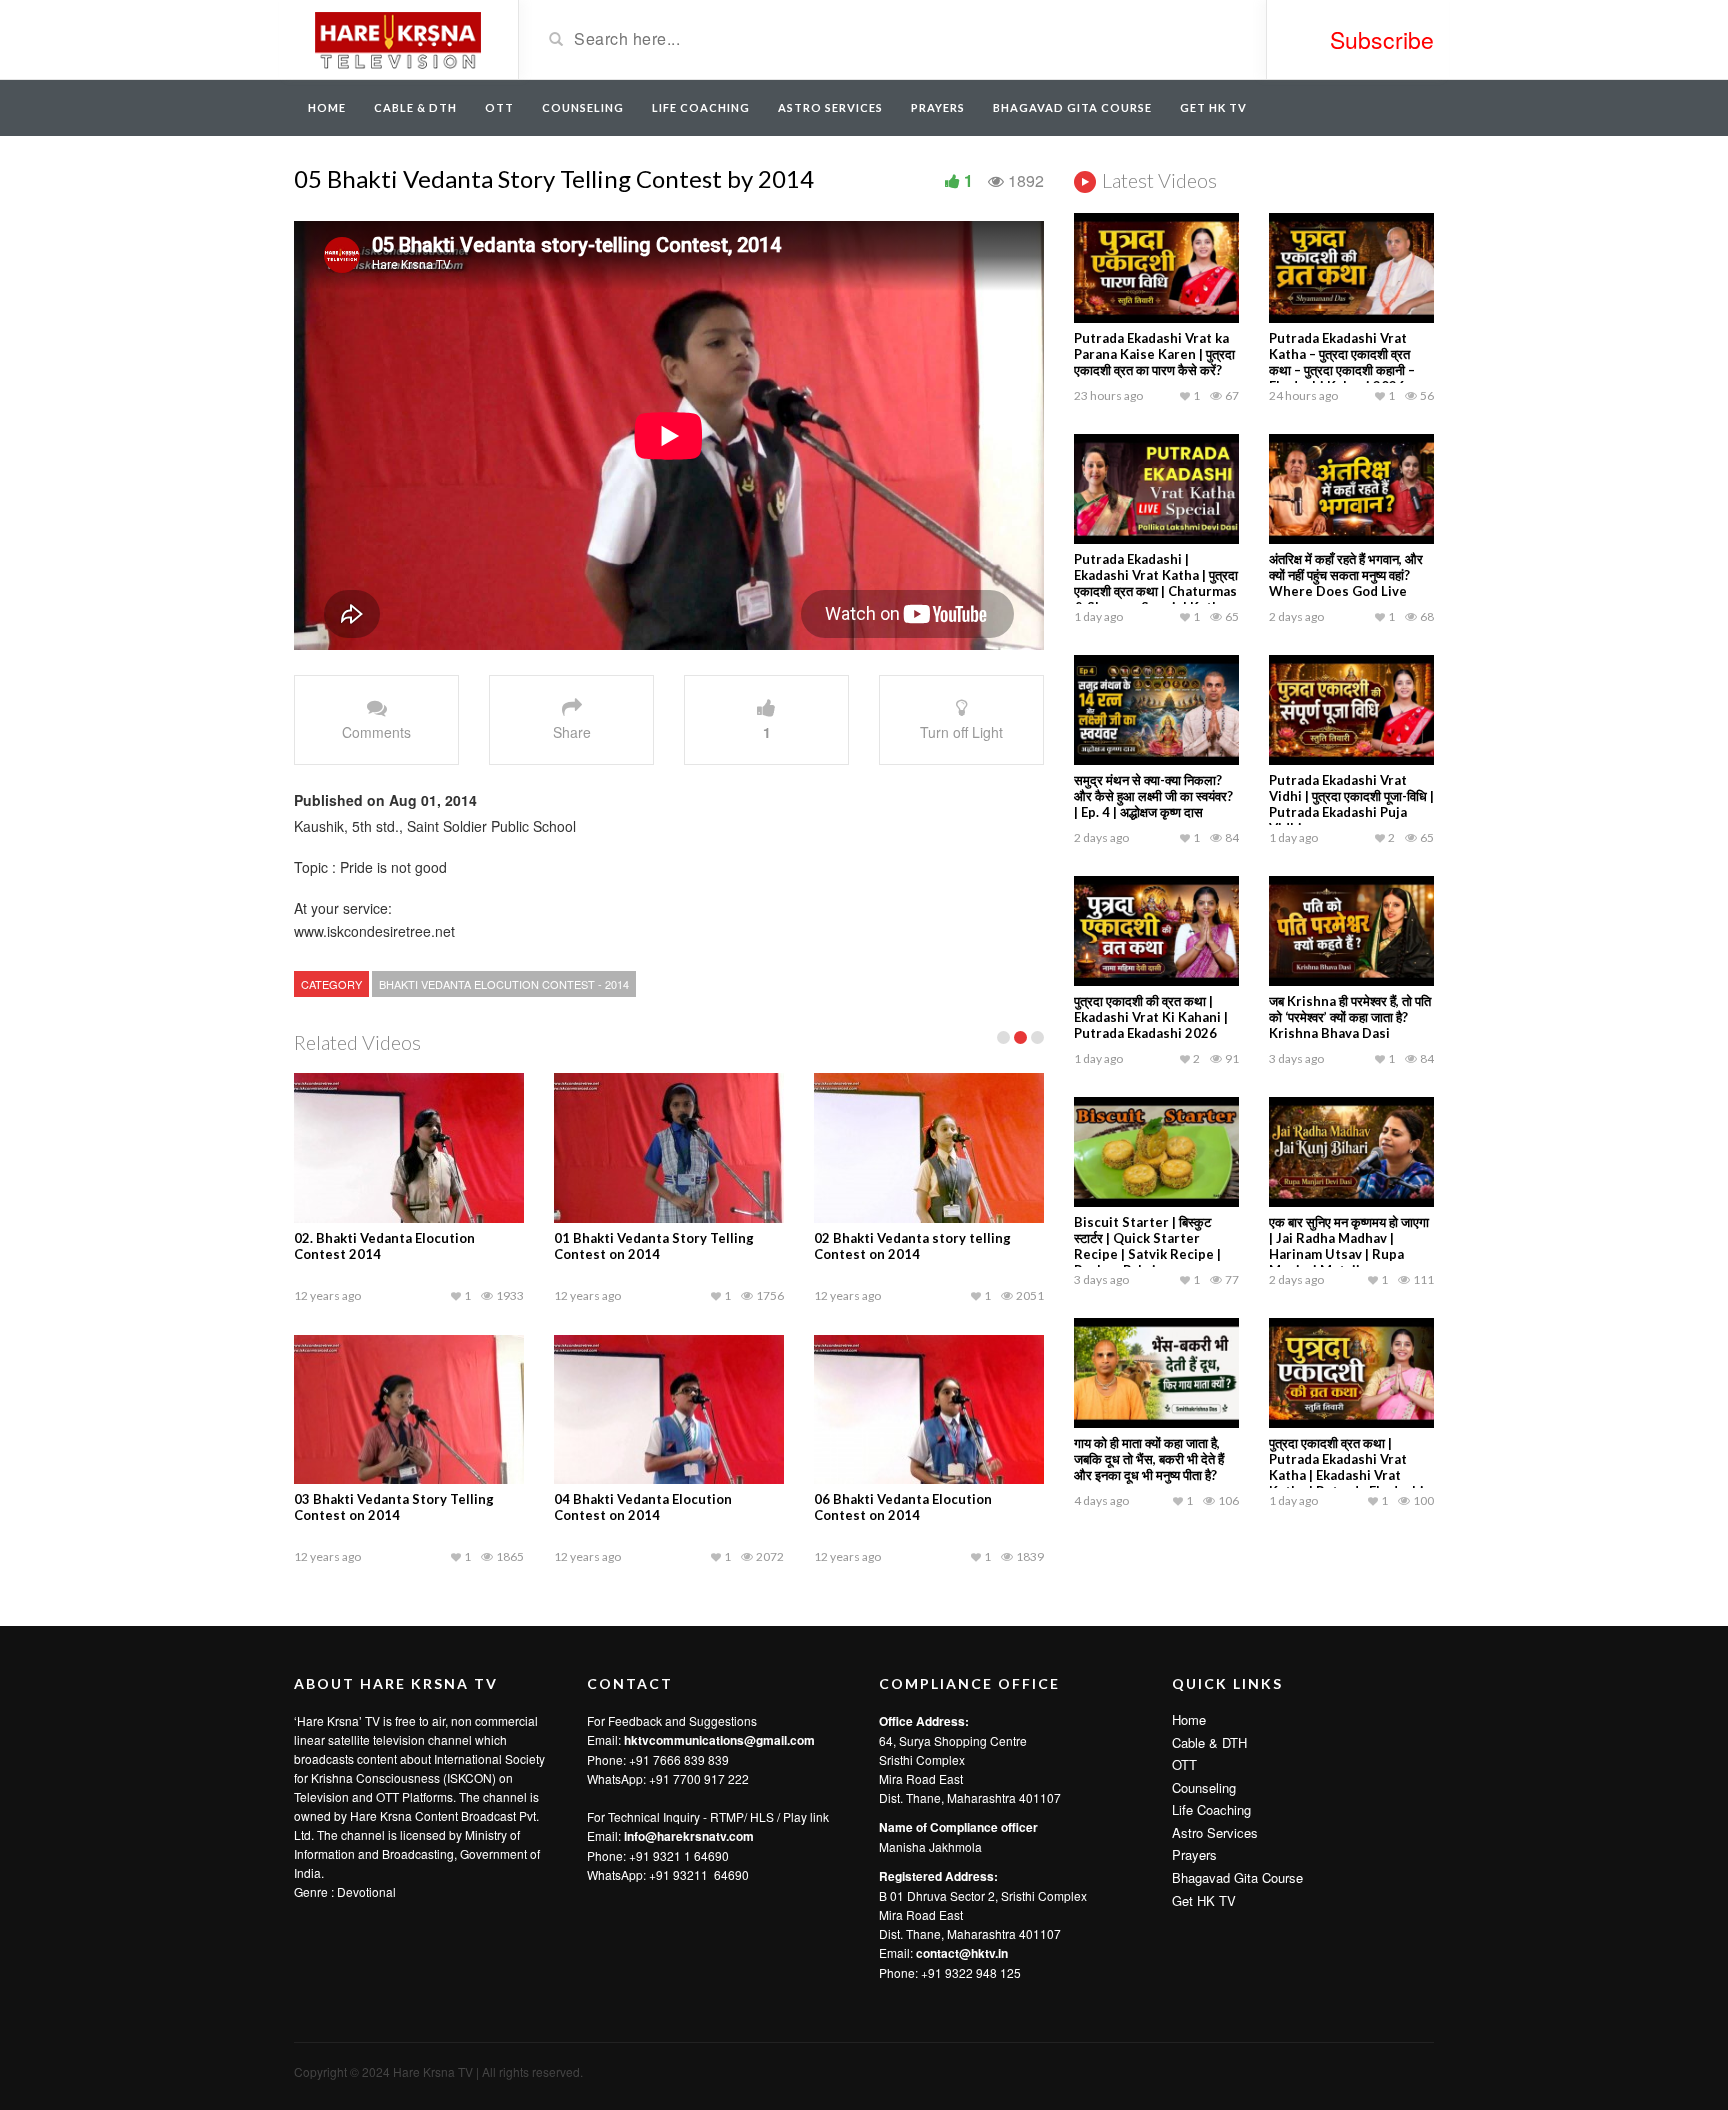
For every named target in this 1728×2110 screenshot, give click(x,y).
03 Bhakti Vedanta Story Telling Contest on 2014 (394, 1507)
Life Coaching (701, 107)
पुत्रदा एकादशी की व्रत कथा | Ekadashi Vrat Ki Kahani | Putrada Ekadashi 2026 (1151, 1017)
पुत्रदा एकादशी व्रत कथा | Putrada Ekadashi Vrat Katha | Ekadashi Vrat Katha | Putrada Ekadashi (1346, 1467)
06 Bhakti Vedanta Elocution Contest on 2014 (903, 1507)
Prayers (938, 107)
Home (327, 107)
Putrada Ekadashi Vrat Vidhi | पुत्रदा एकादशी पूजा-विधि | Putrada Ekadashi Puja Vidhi (1351, 804)
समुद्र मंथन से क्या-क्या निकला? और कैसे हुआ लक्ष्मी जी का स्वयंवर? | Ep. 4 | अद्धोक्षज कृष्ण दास (1153, 796)
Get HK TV (1213, 107)
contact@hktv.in (962, 1953)
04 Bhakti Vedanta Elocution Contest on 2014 (643, 1507)
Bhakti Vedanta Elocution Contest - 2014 (504, 984)
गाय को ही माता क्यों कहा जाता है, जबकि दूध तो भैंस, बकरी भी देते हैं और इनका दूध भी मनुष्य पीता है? (1149, 1459)
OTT (499, 107)
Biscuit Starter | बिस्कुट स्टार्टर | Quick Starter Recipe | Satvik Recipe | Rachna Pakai (1147, 1246)
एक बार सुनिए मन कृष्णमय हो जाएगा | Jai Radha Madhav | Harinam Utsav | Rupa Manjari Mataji (1349, 1246)
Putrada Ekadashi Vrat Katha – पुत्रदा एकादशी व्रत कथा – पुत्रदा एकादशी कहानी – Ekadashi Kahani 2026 (1342, 362)
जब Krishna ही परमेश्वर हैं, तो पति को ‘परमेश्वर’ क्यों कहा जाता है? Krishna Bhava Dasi (1350, 1017)
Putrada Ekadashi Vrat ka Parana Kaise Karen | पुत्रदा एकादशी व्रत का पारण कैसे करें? (1154, 354)
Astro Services (830, 107)
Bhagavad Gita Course (1072, 107)
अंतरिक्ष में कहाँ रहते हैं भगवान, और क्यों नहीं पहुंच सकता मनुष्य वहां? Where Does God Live (1346, 575)
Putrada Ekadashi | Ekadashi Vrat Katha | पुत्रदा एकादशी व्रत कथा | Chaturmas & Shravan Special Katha (1156, 583)
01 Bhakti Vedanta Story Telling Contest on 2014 (654, 1246)
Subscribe (1382, 39)
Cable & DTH (415, 107)
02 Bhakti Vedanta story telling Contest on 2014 (912, 1246)
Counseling (583, 107)
